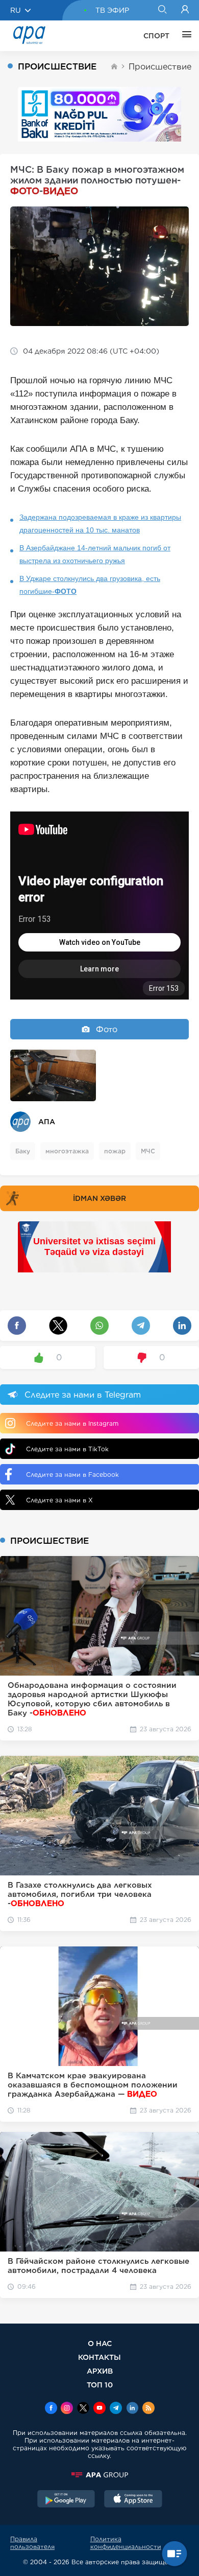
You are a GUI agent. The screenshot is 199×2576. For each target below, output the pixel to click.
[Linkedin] (132, 2409)
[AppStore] (133, 2500)
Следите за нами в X (59, 1500)
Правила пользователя (32, 2543)
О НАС (100, 2343)
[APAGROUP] (99, 2475)
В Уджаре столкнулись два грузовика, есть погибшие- (90, 585)
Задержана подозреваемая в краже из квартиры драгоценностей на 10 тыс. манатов (100, 524)
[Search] (162, 10)
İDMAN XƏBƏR (99, 1198)
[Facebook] (51, 2409)
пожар (115, 1151)
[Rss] (148, 2409)
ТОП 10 (100, 2385)
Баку (23, 1151)
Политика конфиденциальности (126, 2543)
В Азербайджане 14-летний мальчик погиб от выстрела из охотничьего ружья (95, 554)
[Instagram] (67, 2409)
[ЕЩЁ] (184, 36)
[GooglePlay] (66, 2500)
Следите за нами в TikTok (67, 1449)
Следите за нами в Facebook (72, 1475)
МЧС (148, 1151)
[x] (83, 2409)
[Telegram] (116, 2409)
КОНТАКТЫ (99, 2357)
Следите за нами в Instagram (72, 1423)
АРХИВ (100, 2371)
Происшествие (160, 67)
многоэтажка (67, 1151)
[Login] (185, 10)
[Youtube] (99, 2409)
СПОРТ (156, 36)
